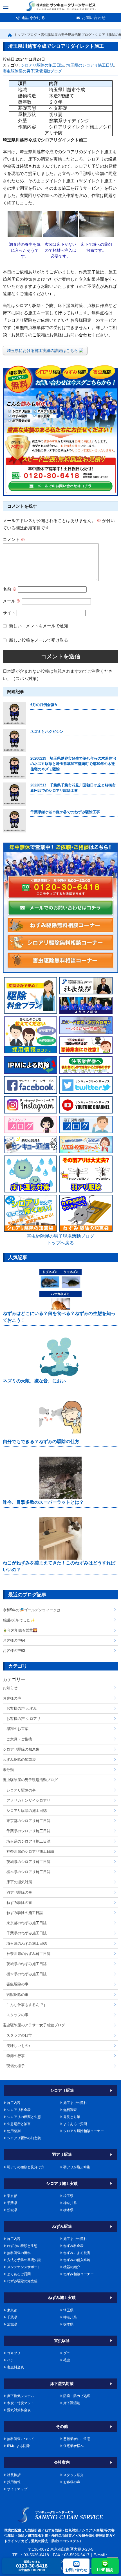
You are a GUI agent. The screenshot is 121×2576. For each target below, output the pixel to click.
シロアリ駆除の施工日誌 (42, 65)
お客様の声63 (14, 1651)
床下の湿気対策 (19, 1882)
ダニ (67, 2353)
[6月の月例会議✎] (14, 714)
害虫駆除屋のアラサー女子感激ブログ (34, 2025)
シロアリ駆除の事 (21, 1790)
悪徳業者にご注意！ (79, 2439)
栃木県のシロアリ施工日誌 (28, 1872)
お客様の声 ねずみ (22, 1708)
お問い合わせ (94, 17)
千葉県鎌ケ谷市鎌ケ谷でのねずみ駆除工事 (65, 812)
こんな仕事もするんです (27, 2005)
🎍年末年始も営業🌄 (20, 1630)
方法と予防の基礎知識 (24, 2260)
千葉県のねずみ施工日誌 (27, 1933)
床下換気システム (21, 2396)
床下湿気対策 (62, 2384)
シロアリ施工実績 (62, 2183)
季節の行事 (16, 2056)
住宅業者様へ (73, 2446)
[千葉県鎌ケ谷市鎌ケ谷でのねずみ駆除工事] (14, 821)
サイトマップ (17, 2489)
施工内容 (14, 2103)
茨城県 (12, 2210)
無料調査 (70, 2110)
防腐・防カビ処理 (77, 2396)
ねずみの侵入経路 (77, 2260)
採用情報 (14, 2482)
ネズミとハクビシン (47, 732)
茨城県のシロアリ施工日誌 (28, 1862)
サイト (9, 613)
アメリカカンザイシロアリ (28, 1800)
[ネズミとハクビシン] (14, 740)
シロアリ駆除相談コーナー (84, 2131)
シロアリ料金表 (19, 2110)
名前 (10, 589)
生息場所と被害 (19, 2124)
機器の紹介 (72, 2267)
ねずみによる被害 (77, 2253)
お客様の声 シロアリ (23, 1719)
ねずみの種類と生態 (22, 2246)
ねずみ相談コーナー (79, 2274)
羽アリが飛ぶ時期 (77, 2167)
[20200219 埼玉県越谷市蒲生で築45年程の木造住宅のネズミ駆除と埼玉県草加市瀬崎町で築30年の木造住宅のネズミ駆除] (14, 767)
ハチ (10, 2360)
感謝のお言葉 (17, 1729)
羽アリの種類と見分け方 (26, 2167)
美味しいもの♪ (18, 2046)
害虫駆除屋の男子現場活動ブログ (32, 71)
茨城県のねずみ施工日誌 (27, 1964)
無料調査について (21, 2439)
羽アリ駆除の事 (19, 1892)
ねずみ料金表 (73, 2246)
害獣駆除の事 (17, 1995)
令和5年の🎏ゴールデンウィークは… (33, 1610)
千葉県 (12, 2203)
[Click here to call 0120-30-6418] (60, 887)
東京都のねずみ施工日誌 (27, 1923)
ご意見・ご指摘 (19, 1739)
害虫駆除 (62, 2341)
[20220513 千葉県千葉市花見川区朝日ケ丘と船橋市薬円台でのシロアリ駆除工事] (14, 794)
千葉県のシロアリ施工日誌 (28, 1831)
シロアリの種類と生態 (24, 2117)
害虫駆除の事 (17, 1984)
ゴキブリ (14, 2353)
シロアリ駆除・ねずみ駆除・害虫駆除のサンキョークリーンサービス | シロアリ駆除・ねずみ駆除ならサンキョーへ (61, 2515)
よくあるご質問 (75, 2124)
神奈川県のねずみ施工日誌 (28, 1954)
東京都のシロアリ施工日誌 (28, 1821)
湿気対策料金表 (19, 2410)
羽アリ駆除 (62, 2154)
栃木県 (68, 2210)
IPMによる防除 (18, 2446)
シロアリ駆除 (62, 2090)
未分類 (8, 1770)
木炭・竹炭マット (21, 2403)
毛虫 (67, 2360)
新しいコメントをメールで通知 (39, 625)
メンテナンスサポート (24, 2267)
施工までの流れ (75, 2103)
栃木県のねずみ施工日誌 (27, 1974)
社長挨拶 (14, 2475)
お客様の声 (12, 1698)
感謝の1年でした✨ (19, 1620)
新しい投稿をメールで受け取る (39, 640)
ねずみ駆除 (62, 2226)
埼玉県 (68, 2196)
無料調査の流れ (19, 2253)
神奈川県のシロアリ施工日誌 (30, 1852)
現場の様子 (16, 2066)
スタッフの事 (17, 2015)
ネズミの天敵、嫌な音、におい (34, 1381)
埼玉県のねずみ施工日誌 (27, 1943)
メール (12, 601)
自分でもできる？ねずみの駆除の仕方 (41, 1442)
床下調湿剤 (72, 2403)
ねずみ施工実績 (62, 2297)
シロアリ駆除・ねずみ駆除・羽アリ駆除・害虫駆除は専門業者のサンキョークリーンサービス (61, 6)
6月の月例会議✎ (44, 705)
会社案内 (62, 2462)
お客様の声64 (14, 1640)
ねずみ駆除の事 (19, 1903)
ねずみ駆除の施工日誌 (25, 1913)
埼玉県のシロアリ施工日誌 (90, 65)
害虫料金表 (15, 2367)
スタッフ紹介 (73, 2475)
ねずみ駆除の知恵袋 (19, 1760)
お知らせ (10, 1688)
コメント (14, 539)
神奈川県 (70, 2203)
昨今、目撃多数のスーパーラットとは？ (43, 1502)
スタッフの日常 (19, 2035)
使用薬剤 (14, 2131)
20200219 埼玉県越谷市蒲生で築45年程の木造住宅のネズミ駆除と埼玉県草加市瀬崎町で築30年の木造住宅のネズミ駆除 (73, 764)
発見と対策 (72, 2117)
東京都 (12, 2196)
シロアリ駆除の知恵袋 (21, 1749)
